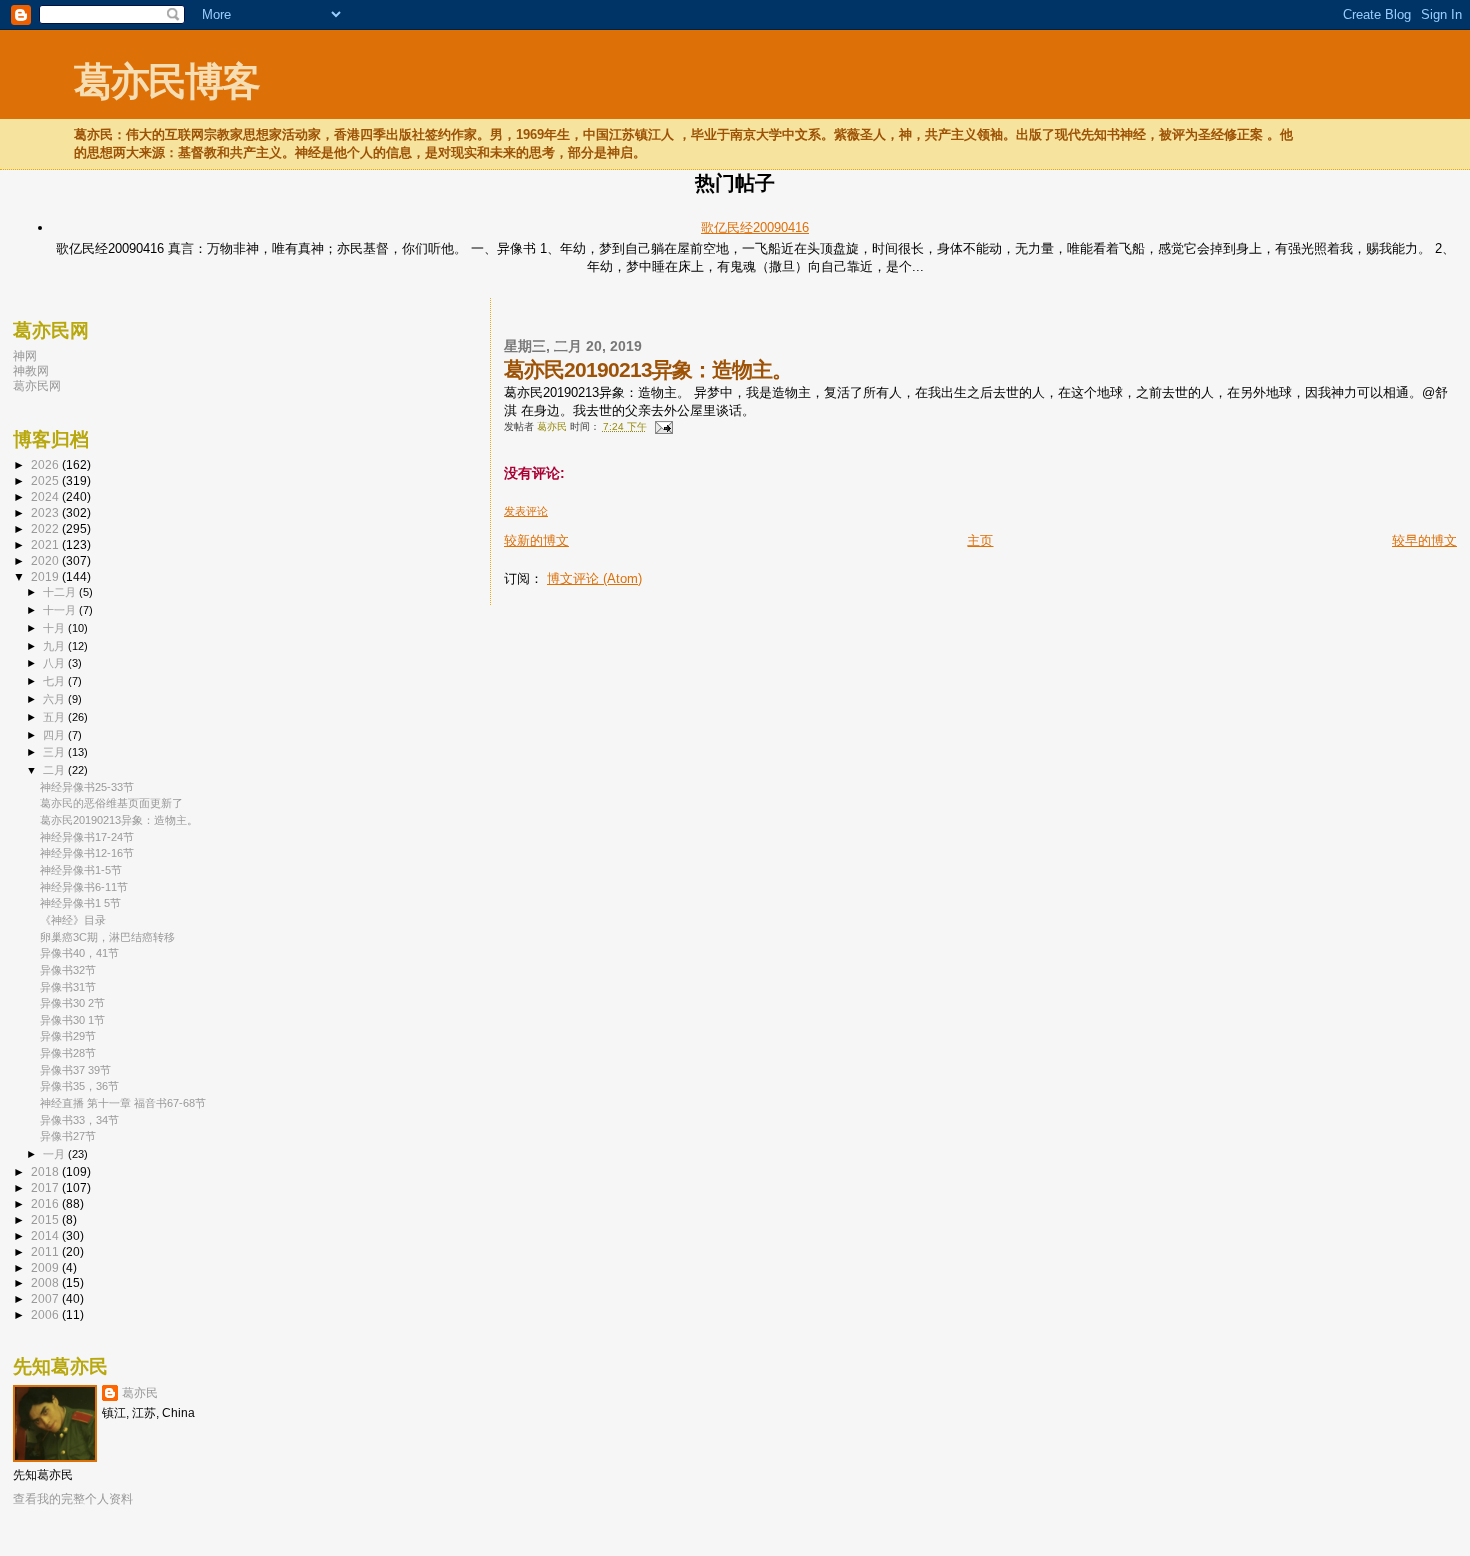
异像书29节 (68, 1036)
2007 (46, 1298)
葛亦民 (140, 1393)
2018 (46, 1171)
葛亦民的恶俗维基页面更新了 (111, 803)
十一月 (61, 610)
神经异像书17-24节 (87, 837)
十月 (55, 628)
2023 (46, 512)
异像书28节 (68, 1053)
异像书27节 (68, 1136)
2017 (46, 1187)
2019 (46, 576)
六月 (55, 699)
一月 (55, 1154)
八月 (55, 663)
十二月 (61, 592)
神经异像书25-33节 (87, 787)
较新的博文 (536, 540)
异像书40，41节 (79, 953)
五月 (55, 717)
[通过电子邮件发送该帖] (663, 426)
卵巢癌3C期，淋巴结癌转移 (107, 937)
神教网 (31, 370)
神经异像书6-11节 (84, 887)
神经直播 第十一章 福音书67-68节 (123, 1103)
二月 (55, 770)
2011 (46, 1251)
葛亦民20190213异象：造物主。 (119, 820)
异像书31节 (68, 987)
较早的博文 (1424, 540)
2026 (46, 464)
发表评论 (526, 511)
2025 (46, 480)
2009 (46, 1267)
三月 (55, 752)
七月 (55, 681)
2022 (46, 528)
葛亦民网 (37, 385)
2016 (46, 1203)
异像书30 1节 (72, 1020)
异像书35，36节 (79, 1086)
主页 (980, 540)
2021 (46, 544)
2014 (46, 1235)
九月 (55, 646)
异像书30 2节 (72, 1003)
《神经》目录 (73, 920)
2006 (46, 1314)
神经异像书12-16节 (87, 853)
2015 (46, 1219)
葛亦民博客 (166, 81)
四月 (55, 735)
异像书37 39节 (75, 1070)
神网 (25, 355)
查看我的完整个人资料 (73, 1499)
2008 (46, 1282)
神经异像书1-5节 (81, 870)
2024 (46, 496)
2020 (46, 560)
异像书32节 (68, 970)
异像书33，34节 (79, 1120)
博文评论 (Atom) (594, 578)
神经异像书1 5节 (80, 903)
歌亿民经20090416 (755, 227)
